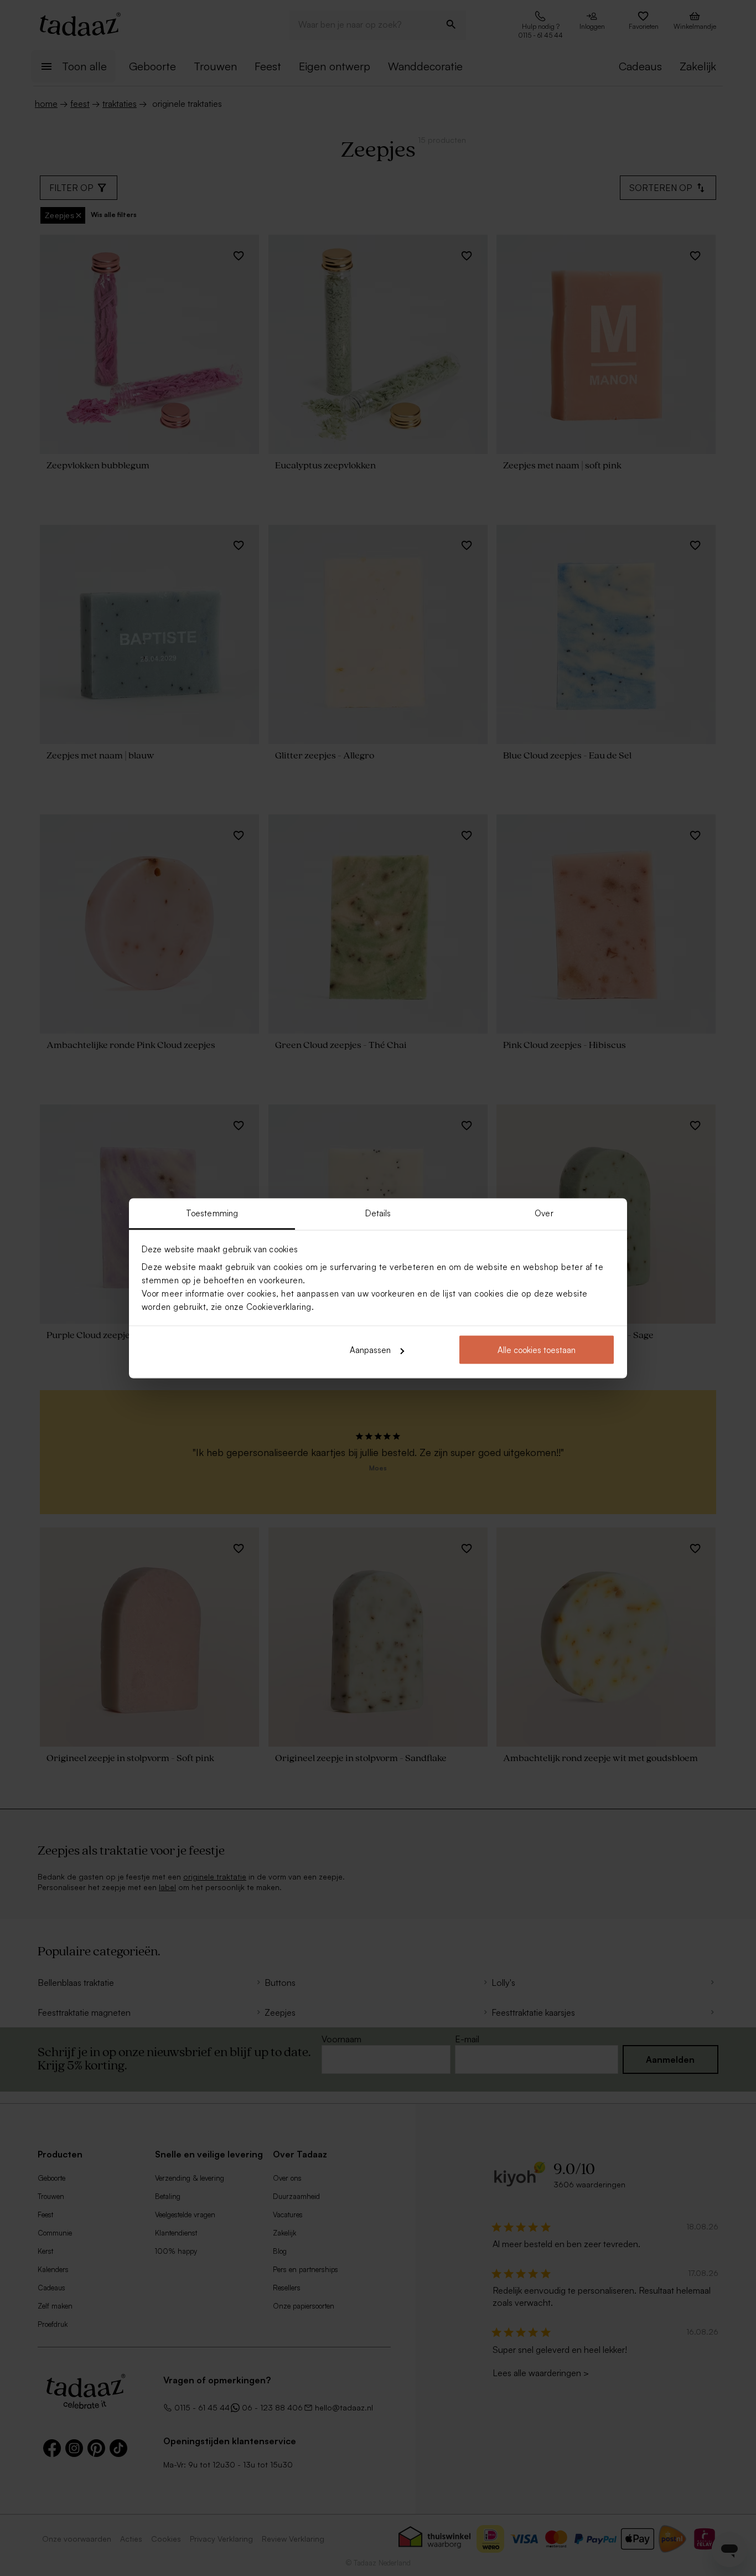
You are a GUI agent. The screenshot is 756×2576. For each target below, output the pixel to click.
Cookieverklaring (279, 1306)
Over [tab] (544, 1213)
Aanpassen (370, 1350)
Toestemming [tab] (212, 1213)
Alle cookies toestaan (537, 1350)
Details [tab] (378, 1213)
